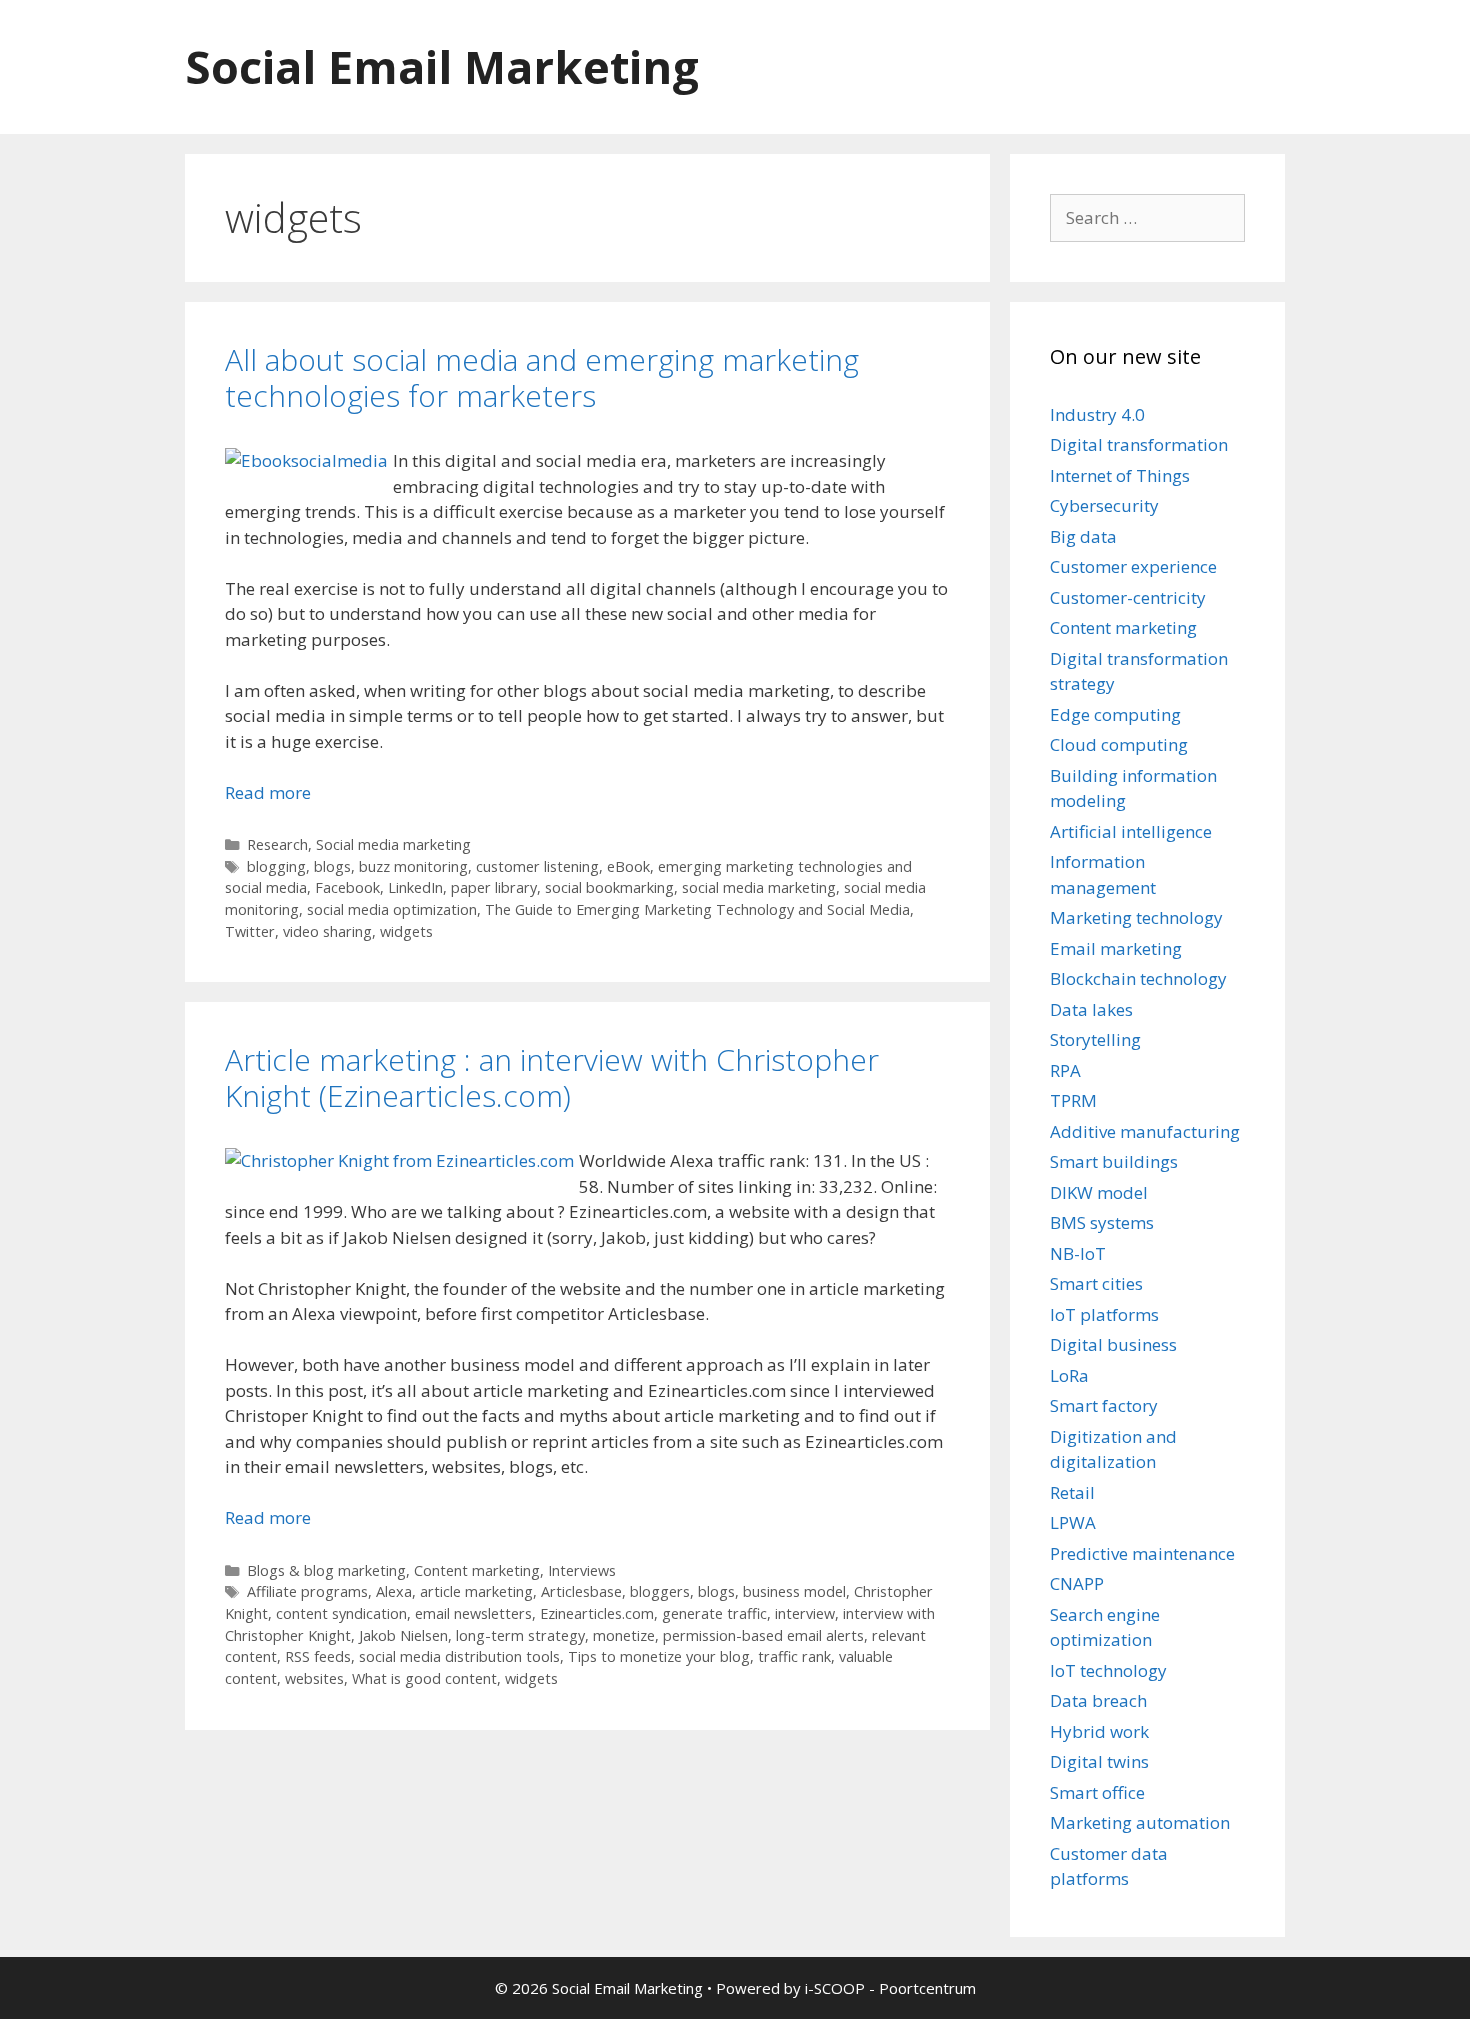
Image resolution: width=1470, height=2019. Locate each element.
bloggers (660, 1591)
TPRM (1073, 1100)
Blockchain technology (1138, 978)
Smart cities (1096, 1283)
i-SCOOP (835, 1988)
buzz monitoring (413, 866)
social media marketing (759, 887)
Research (277, 844)
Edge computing (1115, 714)
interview (805, 1613)
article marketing (476, 1591)
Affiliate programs (307, 1591)
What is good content (424, 1678)
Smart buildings (1114, 1161)
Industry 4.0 (1097, 414)
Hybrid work (1099, 1731)
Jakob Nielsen (403, 1635)
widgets (406, 931)
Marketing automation (1140, 1822)
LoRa (1069, 1375)
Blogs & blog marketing (326, 1570)
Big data (1083, 536)
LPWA (1073, 1522)
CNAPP (1077, 1583)
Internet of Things (1120, 475)
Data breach (1098, 1700)
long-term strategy (520, 1635)
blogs (332, 866)
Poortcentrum (927, 1988)
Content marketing (477, 1570)
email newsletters (473, 1613)
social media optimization (392, 909)
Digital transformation (1139, 444)
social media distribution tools (459, 1656)
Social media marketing (393, 844)
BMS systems (1102, 1222)
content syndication (341, 1613)
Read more (268, 792)
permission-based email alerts (763, 1635)
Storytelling (1095, 1039)
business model (794, 1591)
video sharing (327, 931)
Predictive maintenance (1142, 1553)
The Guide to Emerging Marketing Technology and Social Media (697, 909)
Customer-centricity (1128, 597)
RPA (1065, 1070)
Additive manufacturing (1145, 1131)
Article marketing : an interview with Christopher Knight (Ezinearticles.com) (552, 1077)
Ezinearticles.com (597, 1613)
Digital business (1113, 1344)
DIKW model (1099, 1192)
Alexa (394, 1591)
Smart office (1097, 1792)
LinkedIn (415, 887)
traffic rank (794, 1656)
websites (314, 1678)
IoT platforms (1104, 1314)
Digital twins (1099, 1761)
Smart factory (1104, 1405)
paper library (494, 887)
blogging (276, 866)
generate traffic (714, 1613)
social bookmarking (609, 887)
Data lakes (1091, 1009)
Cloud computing (1119, 744)
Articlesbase (581, 1591)
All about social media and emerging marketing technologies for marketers (542, 377)
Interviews (582, 1570)
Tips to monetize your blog (659, 1656)
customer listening (537, 866)
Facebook (347, 887)
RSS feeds (318, 1656)
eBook (628, 866)
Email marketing (1116, 948)
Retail (1072, 1492)
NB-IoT (1078, 1253)
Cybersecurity (1104, 505)
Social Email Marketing (442, 66)
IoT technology (1108, 1670)
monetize (624, 1635)
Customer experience (1133, 566)
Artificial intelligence (1131, 831)
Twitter (250, 931)
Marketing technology (1136, 917)
